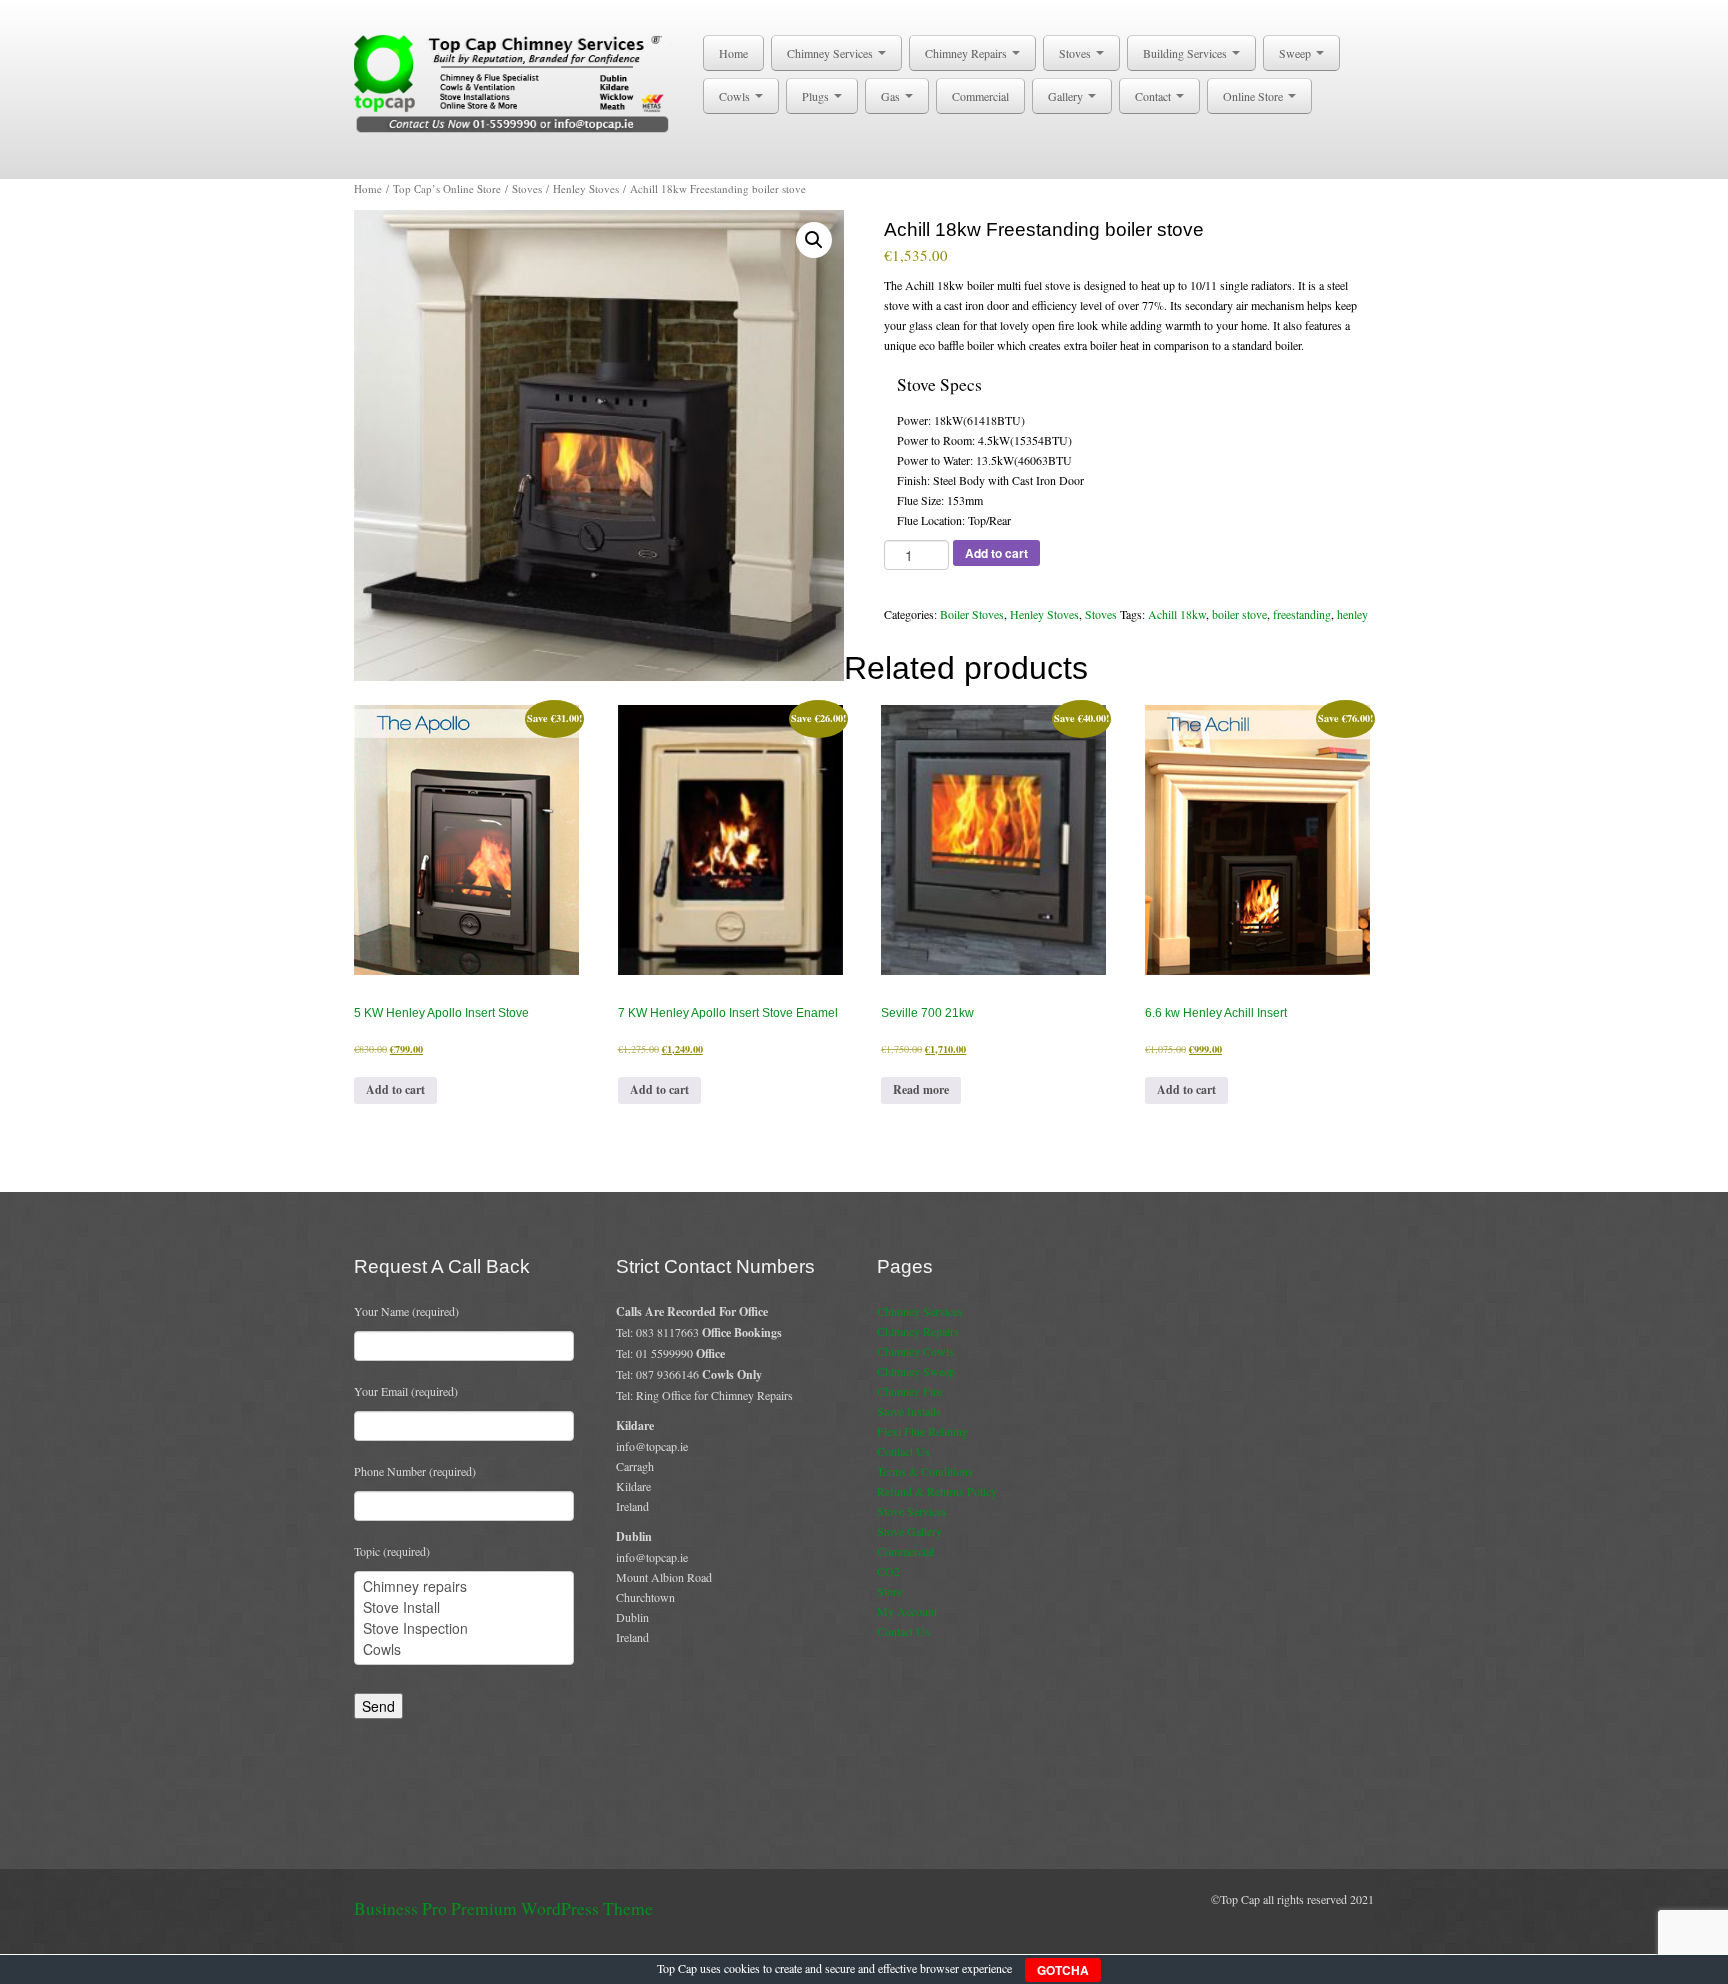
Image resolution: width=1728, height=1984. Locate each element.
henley (1352, 614)
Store (889, 1591)
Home (733, 53)
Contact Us (903, 1451)
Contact (1154, 96)
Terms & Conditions (925, 1471)
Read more (921, 1089)
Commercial (980, 96)
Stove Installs (909, 1411)
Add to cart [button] (395, 1089)
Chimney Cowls (915, 1351)
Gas (892, 96)
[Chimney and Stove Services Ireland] (515, 82)
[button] (814, 240)
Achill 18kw (1177, 614)
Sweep (1296, 53)
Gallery (1067, 96)
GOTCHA (1063, 1970)
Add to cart (996, 553)
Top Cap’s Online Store (447, 188)
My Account (907, 1611)
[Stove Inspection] (464, 1628)
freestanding (1302, 614)
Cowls (736, 96)
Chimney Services (831, 53)
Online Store (1254, 96)
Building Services (1186, 53)
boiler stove (1239, 614)
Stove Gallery (909, 1531)
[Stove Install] (464, 1607)
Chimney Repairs (967, 53)
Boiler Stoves (972, 614)
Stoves (1076, 53)
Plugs (817, 96)
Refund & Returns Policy (937, 1491)
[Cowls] (464, 1649)
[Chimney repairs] (464, 1586)
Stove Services (912, 1511)
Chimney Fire (909, 1391)
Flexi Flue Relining (922, 1431)
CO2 (888, 1571)
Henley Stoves (586, 188)
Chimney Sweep (916, 1371)
